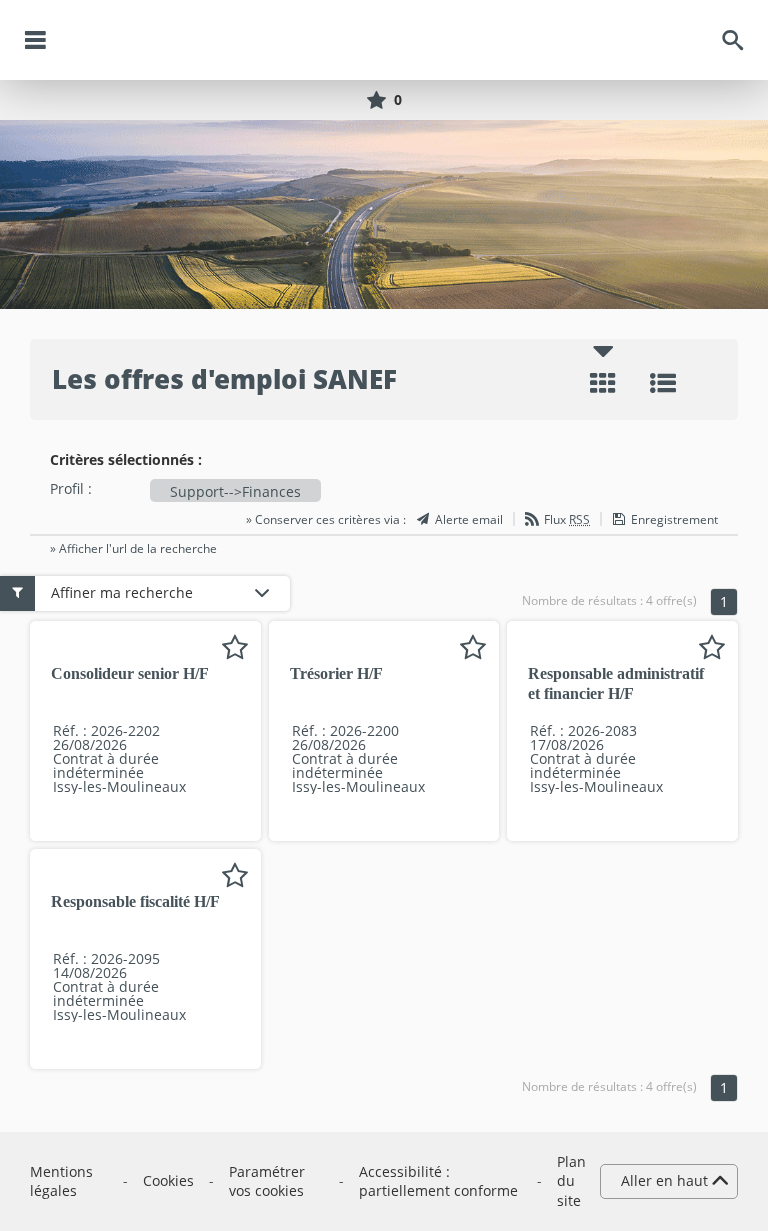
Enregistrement (674, 520)
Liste (663, 383)
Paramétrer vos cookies (267, 1181)
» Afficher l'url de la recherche (133, 548)
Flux (567, 520)
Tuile (603, 383)
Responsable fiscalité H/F (135, 901)
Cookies (168, 1180)
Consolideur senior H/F (130, 673)
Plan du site (571, 1181)
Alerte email (469, 520)
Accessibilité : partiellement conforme (438, 1181)
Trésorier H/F (336, 673)
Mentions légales (61, 1181)
